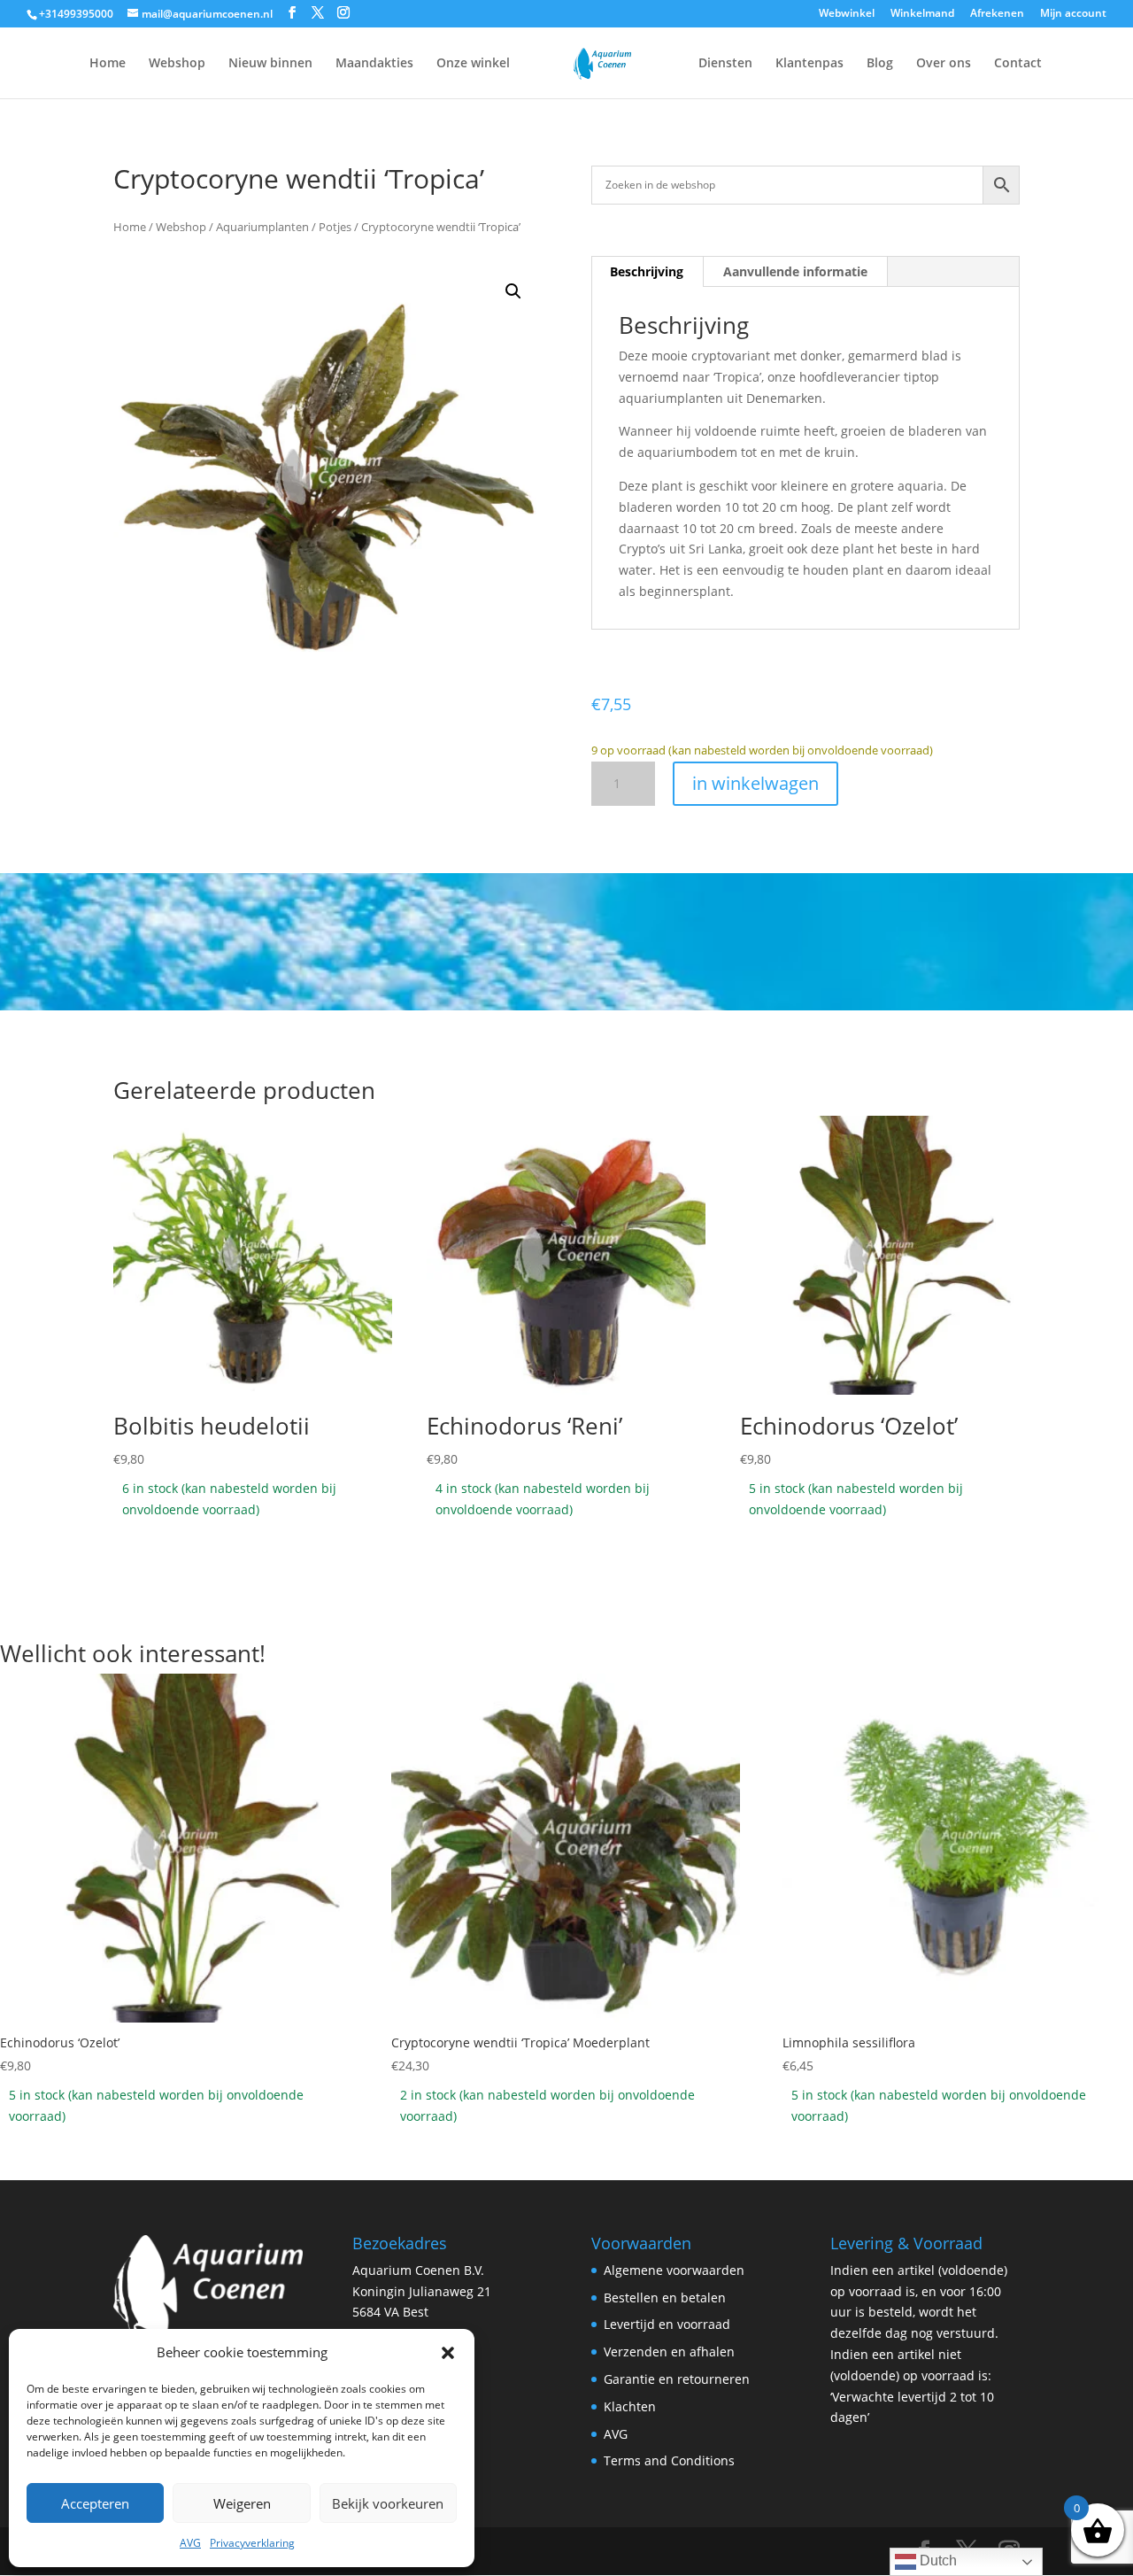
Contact (1018, 64)
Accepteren (95, 2503)
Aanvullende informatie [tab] (795, 271)
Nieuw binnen (270, 64)
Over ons (944, 64)
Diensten (725, 64)
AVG (190, 2543)
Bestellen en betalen (665, 2298)
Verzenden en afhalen (669, 2352)
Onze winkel (473, 64)
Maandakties (374, 64)
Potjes (335, 227)
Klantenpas (809, 64)
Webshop (177, 64)
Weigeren (242, 2503)
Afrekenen (997, 14)
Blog (880, 64)
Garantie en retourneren (677, 2379)
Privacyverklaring (252, 2543)
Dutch (936, 2561)
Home (108, 64)
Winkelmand (922, 14)
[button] (448, 2353)
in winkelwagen (755, 783)
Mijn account (1073, 14)
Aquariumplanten (262, 227)
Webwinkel (847, 14)
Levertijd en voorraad (667, 2324)
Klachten (630, 2406)
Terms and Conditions (669, 2460)
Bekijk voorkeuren (388, 2503)
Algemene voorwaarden (674, 2270)
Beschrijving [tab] (647, 271)
